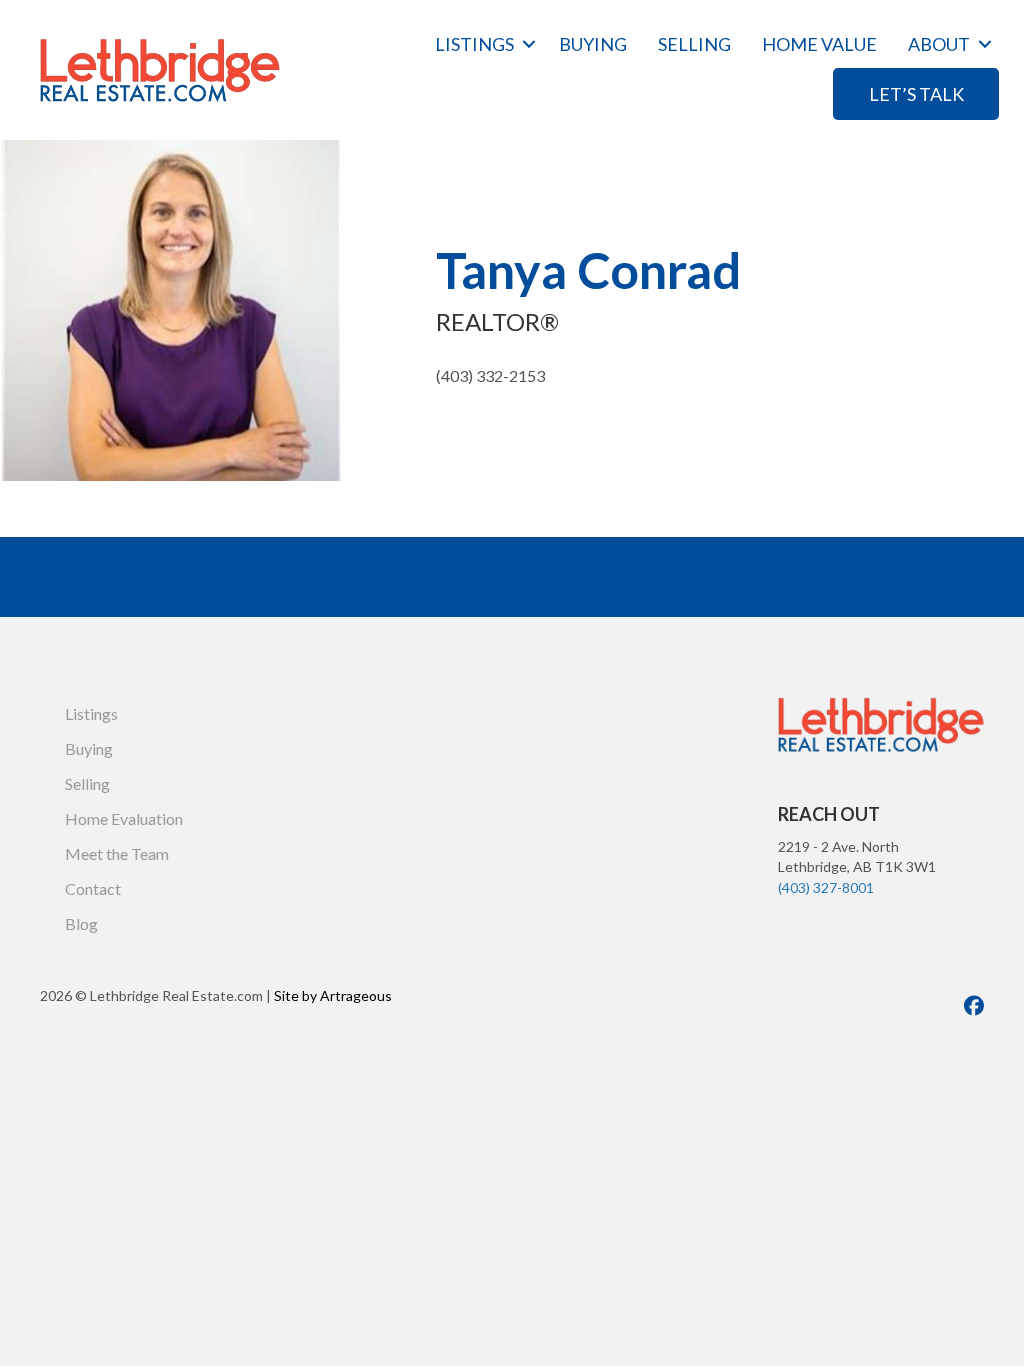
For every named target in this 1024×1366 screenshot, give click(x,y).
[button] (528, 44)
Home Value (819, 44)
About (939, 44)
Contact (93, 888)
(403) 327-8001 (826, 887)
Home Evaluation (124, 818)
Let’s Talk (916, 94)
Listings (474, 44)
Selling (694, 44)
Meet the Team (117, 853)
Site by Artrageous (333, 995)
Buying (593, 44)
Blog (81, 923)
